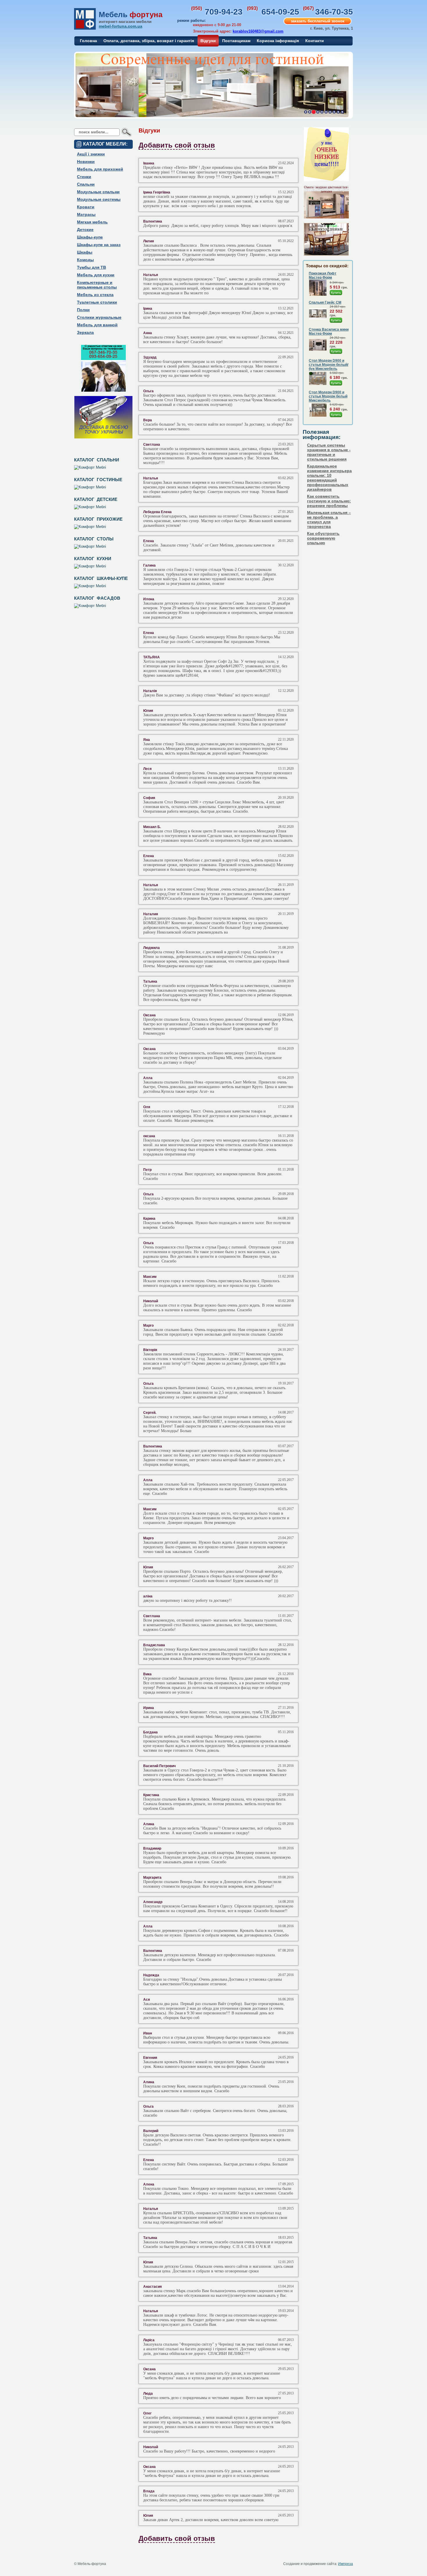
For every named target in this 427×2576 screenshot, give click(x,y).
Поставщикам (236, 41)
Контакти (315, 41)
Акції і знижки (91, 154)
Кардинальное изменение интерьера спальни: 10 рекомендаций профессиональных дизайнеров (329, 478)
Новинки (86, 162)
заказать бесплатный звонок (318, 21)
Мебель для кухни (96, 275)
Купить (336, 293)
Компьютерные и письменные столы (97, 285)
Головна (88, 41)
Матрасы (86, 214)
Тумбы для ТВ (92, 267)
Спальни (86, 184)
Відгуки (208, 41)
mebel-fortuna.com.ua (121, 26)
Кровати (86, 207)
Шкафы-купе (90, 237)
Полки (83, 310)
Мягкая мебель (92, 222)
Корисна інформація (278, 41)
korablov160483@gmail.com (258, 31)
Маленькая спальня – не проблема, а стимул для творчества (329, 520)
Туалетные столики (97, 302)
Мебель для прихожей (100, 169)
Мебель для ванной (97, 325)
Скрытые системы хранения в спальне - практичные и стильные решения (329, 452)
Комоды (85, 260)
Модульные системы (99, 199)
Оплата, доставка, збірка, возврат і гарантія (149, 41)
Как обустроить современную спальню (323, 538)
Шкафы (85, 252)
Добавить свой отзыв (177, 145)
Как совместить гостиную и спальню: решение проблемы (329, 501)
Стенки (84, 177)
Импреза (346, 2564)
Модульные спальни (98, 192)
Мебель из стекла (95, 295)
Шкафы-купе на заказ (99, 245)
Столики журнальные (99, 317)
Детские (85, 230)
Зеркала (85, 332)
